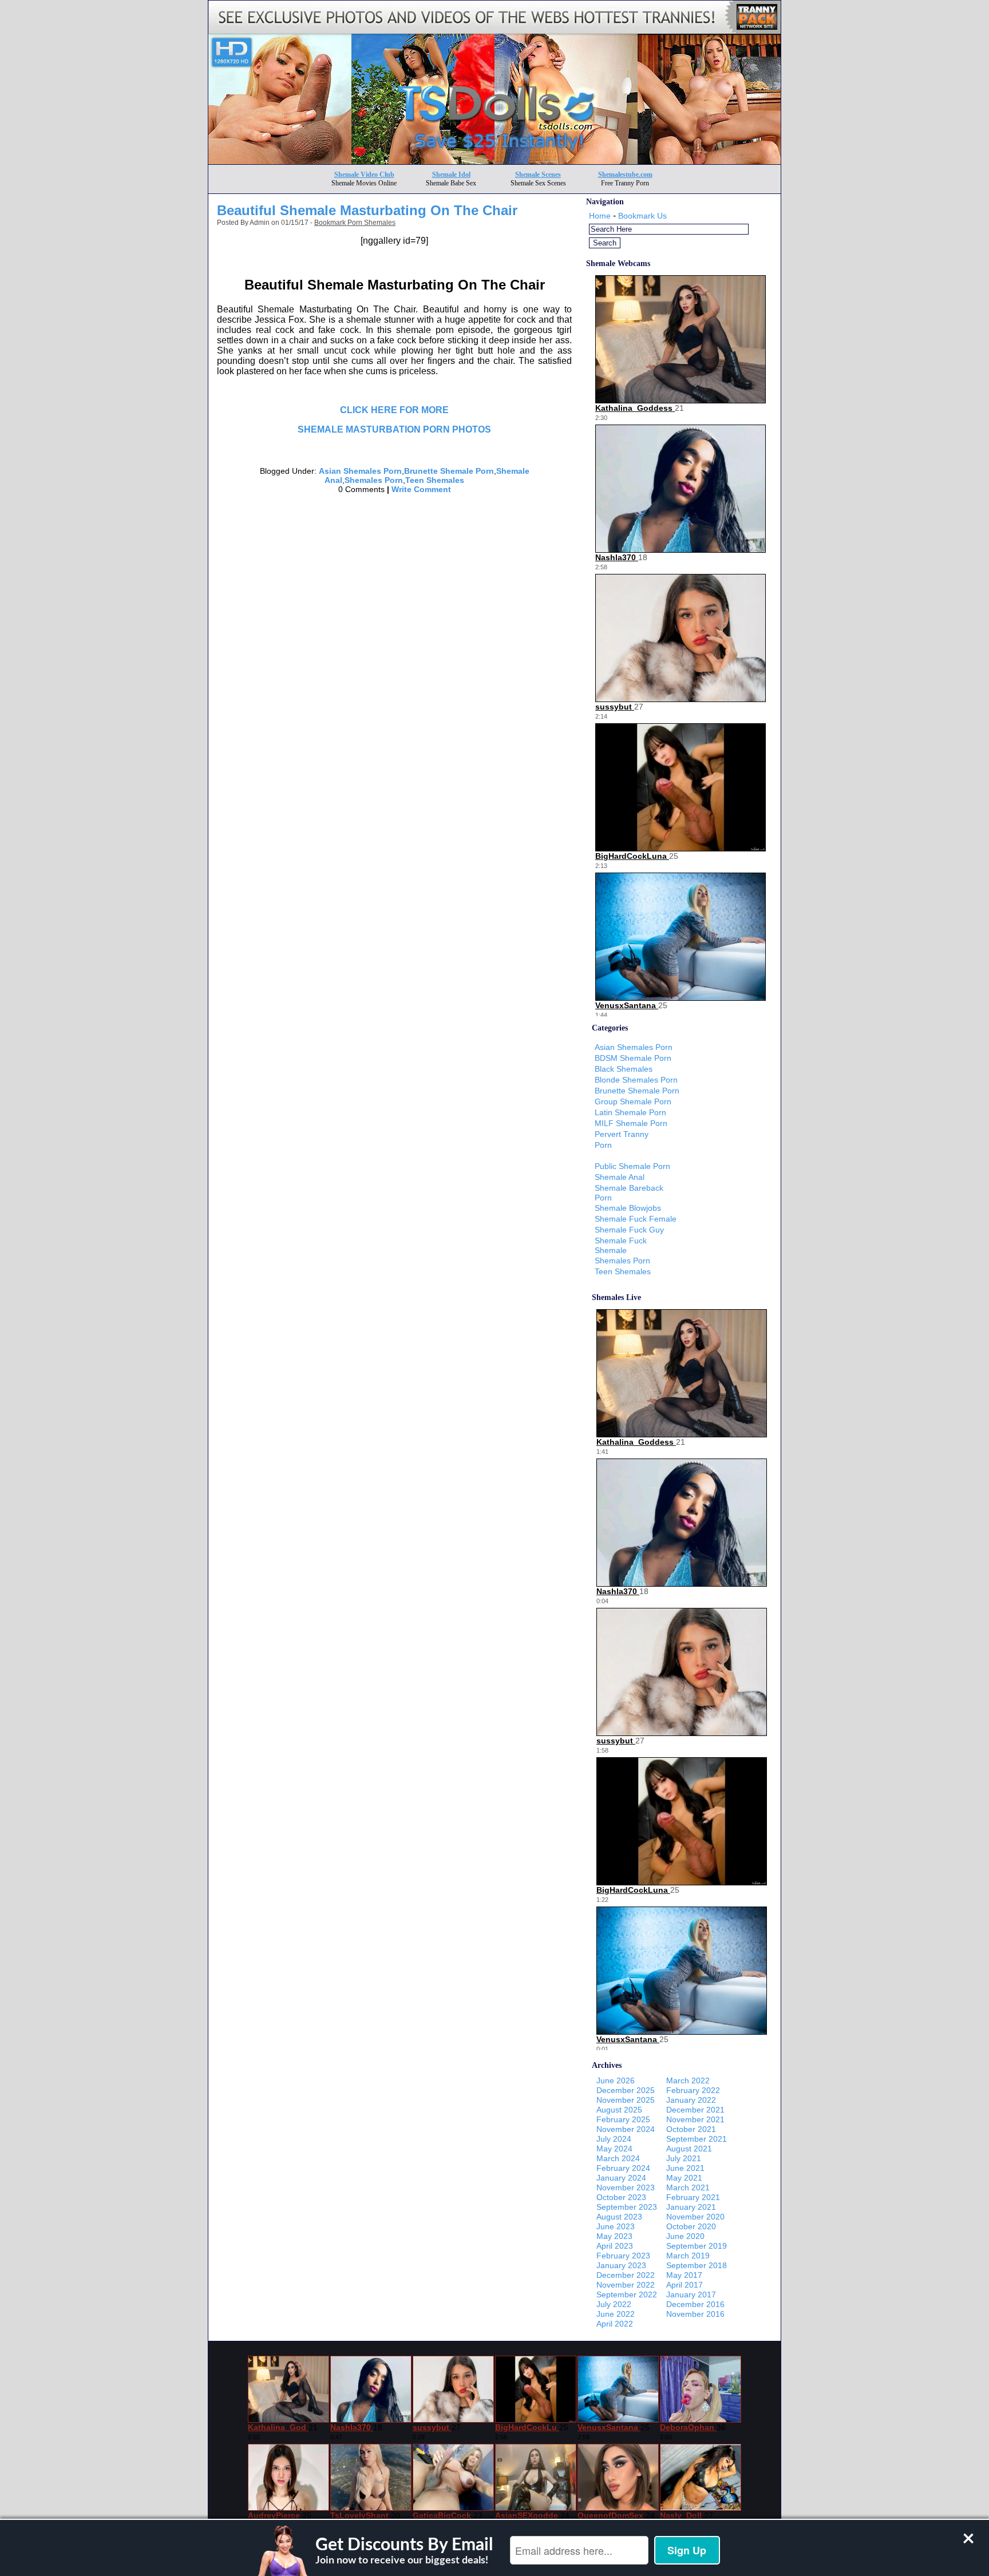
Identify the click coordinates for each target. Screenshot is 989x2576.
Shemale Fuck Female (636, 1219)
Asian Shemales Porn (360, 471)
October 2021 (691, 2129)
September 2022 (627, 2294)
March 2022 (688, 2080)
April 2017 (685, 2285)
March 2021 (688, 2187)
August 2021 (689, 2149)
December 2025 (626, 2090)
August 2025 (619, 2110)
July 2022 (614, 2304)
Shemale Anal (620, 1177)
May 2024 (614, 2149)
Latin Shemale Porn (630, 1112)
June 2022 (616, 2314)
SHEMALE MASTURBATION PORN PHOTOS (394, 429)
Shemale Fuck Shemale (621, 1245)
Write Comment (421, 489)
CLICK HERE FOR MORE (394, 410)
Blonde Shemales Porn (636, 1080)
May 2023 (614, 2236)
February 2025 (623, 2119)
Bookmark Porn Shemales (355, 223)
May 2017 (684, 2275)
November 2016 (695, 2314)
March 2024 (618, 2158)
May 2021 (684, 2178)
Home (600, 216)
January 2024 (621, 2178)
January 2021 (691, 2207)
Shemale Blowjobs (628, 1208)
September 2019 (697, 2246)
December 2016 (695, 2304)
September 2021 (697, 2139)
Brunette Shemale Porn (449, 471)
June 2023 (616, 2226)
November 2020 (695, 2217)
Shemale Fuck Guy (629, 1230)
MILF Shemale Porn (631, 1123)
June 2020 (685, 2236)
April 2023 (615, 2246)
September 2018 (697, 2265)
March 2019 (688, 2256)
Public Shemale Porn (632, 1166)
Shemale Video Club (364, 175)
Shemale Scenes (538, 175)
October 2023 (621, 2197)
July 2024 (614, 2139)
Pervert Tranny (622, 1134)
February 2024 (623, 2168)
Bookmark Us (642, 216)
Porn (603, 1145)
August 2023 (619, 2217)
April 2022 (615, 2324)
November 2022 (626, 2285)
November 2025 (626, 2100)
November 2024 (626, 2129)
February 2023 (623, 2256)
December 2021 (695, 2110)
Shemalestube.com (625, 175)
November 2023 (626, 2187)
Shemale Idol (451, 175)
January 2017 (691, 2294)
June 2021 (685, 2168)
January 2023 (621, 2265)
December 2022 (626, 2275)
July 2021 (684, 2158)
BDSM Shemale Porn (633, 1058)
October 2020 (691, 2226)
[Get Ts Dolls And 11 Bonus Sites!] (494, 161)
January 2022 (691, 2100)
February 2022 (693, 2090)
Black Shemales (624, 1069)
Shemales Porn (374, 480)
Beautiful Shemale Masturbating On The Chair (367, 210)
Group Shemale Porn (633, 1101)
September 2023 (627, 2207)
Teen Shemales (435, 480)
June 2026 (616, 2080)
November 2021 (695, 2119)
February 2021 (693, 2197)
